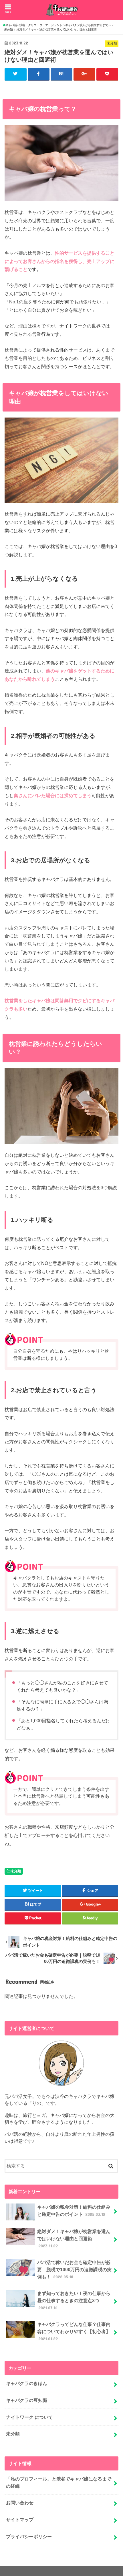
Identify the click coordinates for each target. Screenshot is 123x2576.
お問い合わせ (20, 2503)
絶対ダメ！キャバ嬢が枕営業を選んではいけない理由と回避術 (74, 2238)
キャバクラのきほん (27, 2383)
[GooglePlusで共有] (84, 74)
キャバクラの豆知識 (27, 2400)
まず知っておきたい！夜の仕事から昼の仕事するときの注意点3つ (74, 2300)
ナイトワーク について (29, 2417)
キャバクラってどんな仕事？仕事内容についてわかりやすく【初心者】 (74, 2331)
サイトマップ (20, 2520)
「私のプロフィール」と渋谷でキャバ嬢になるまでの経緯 (59, 2482)
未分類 (16, 1871)
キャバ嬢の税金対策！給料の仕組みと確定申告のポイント (74, 2211)
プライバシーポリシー (29, 2536)
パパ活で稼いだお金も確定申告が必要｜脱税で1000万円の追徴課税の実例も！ (74, 2269)
